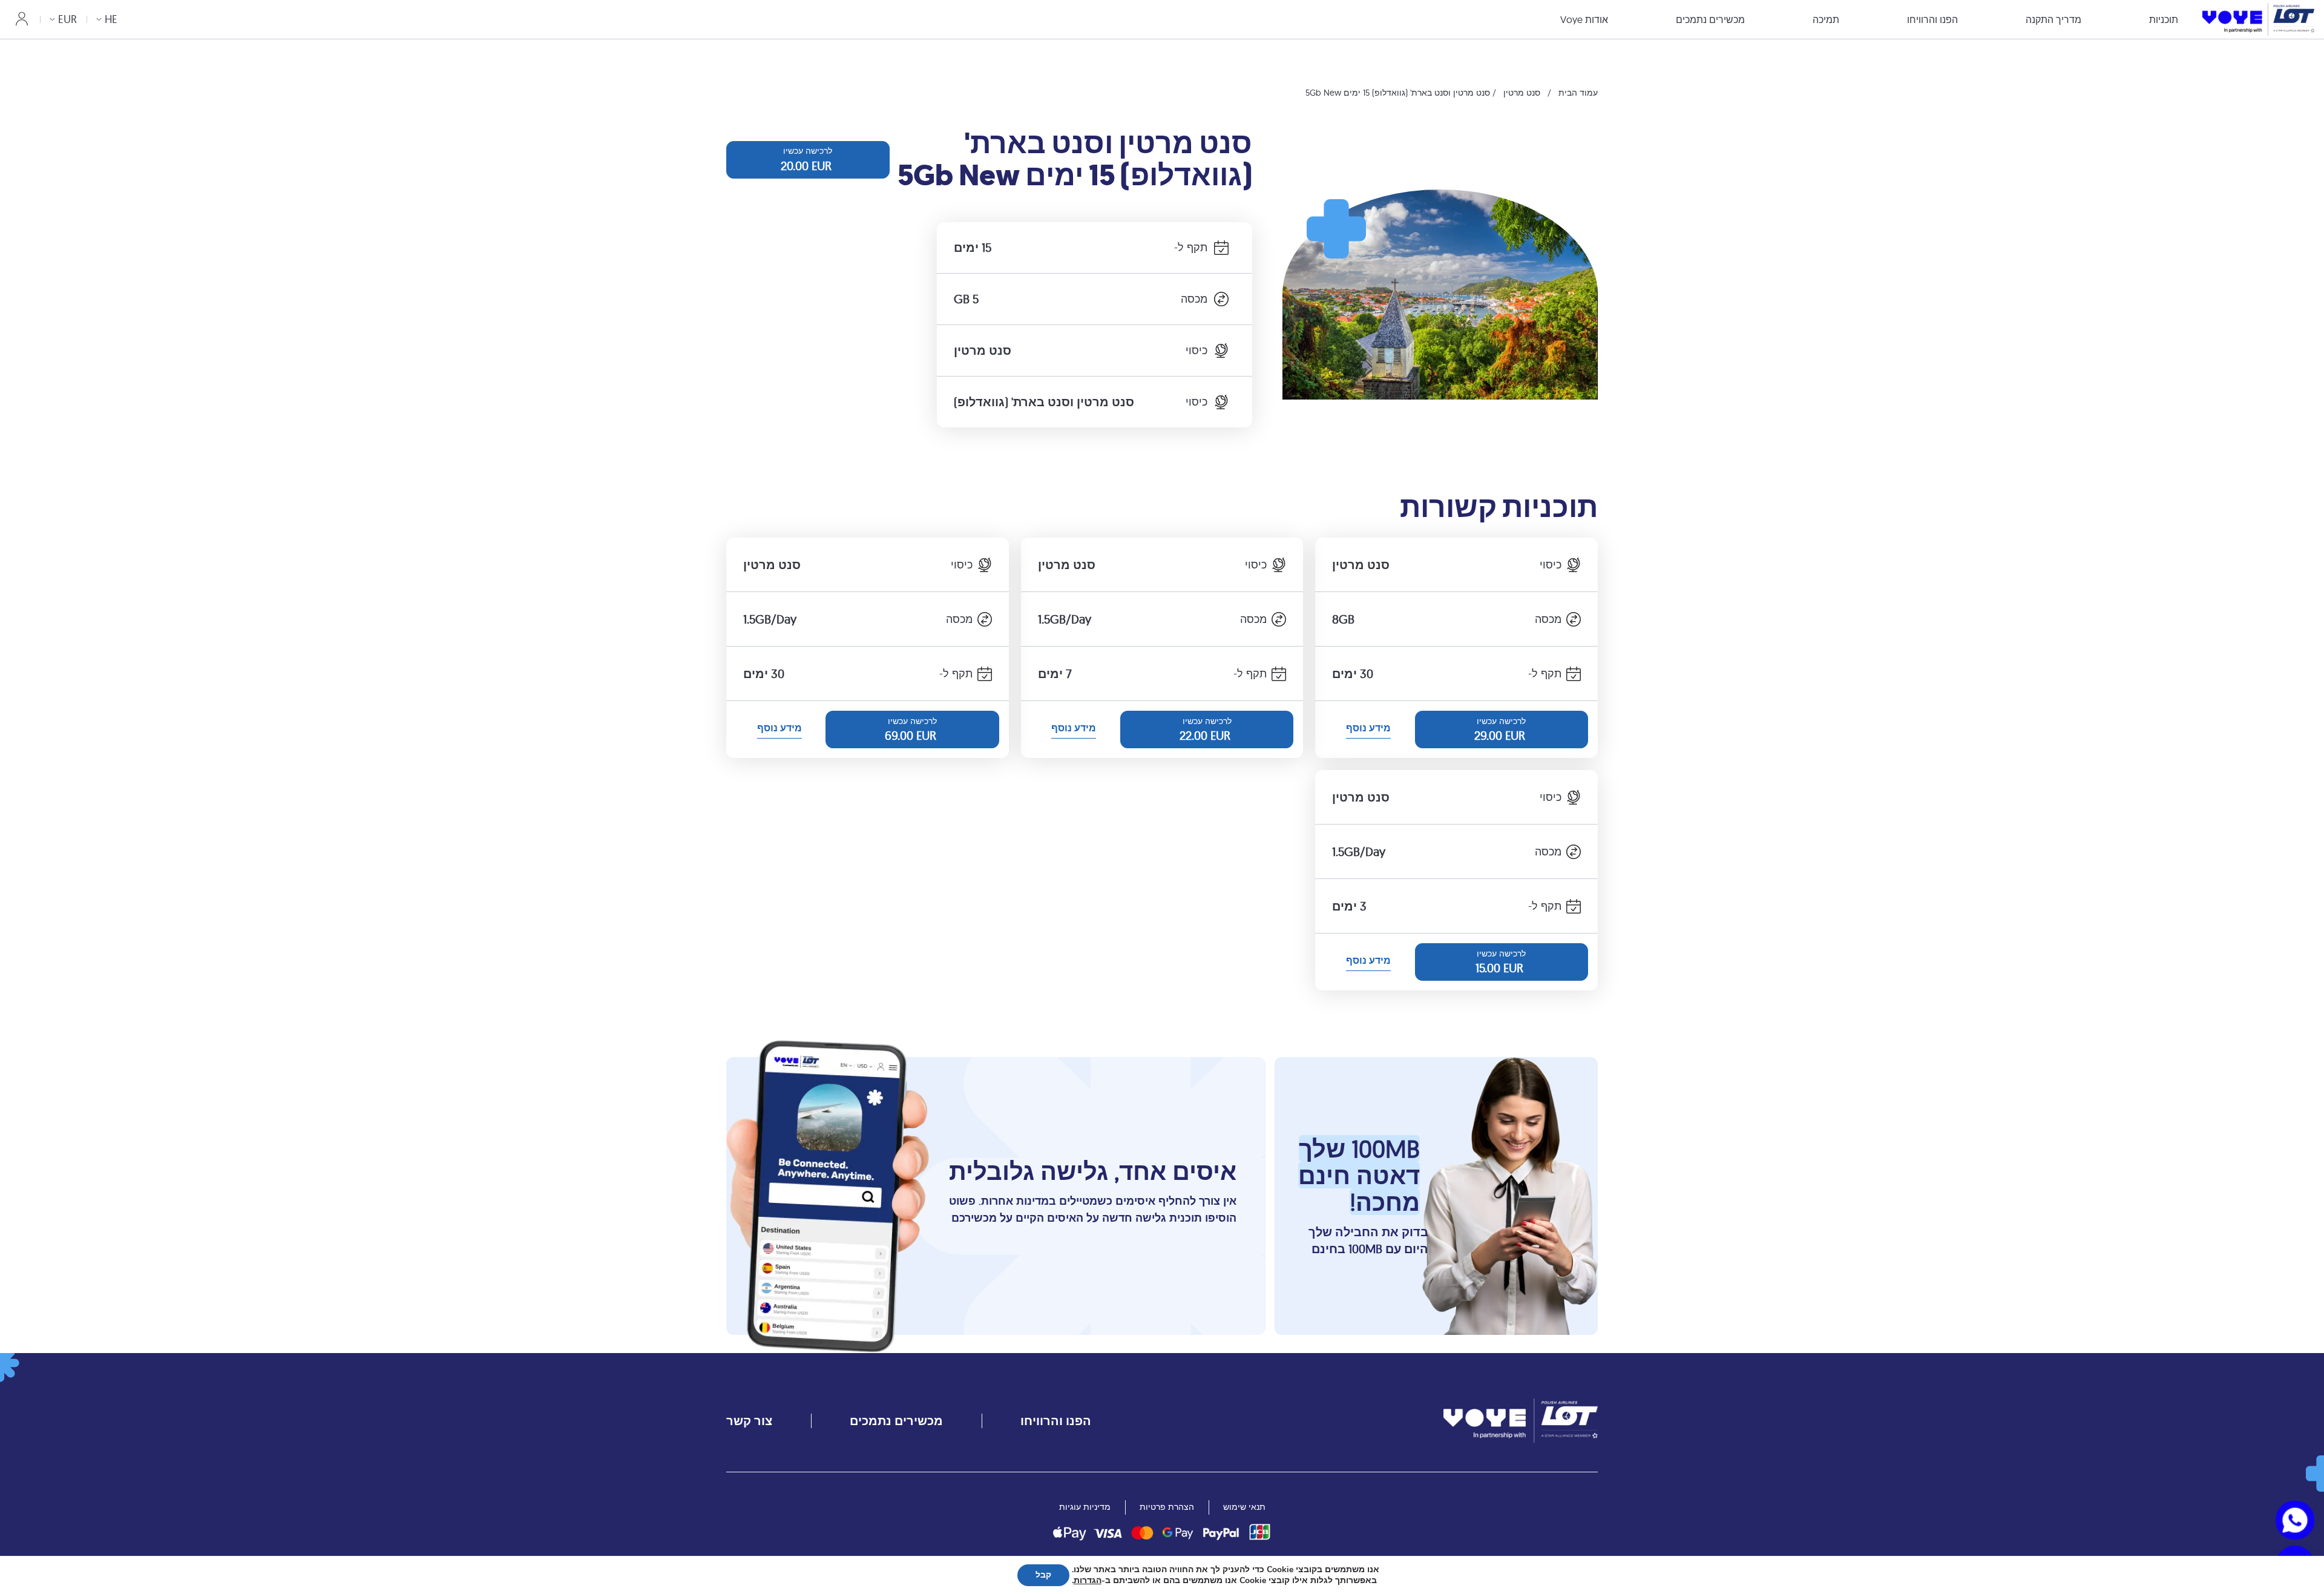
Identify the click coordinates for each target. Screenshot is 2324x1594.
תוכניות (2164, 19)
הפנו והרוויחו (1932, 19)
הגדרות (1088, 1581)
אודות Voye (1584, 19)
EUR (67, 19)
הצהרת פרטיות (1167, 1507)
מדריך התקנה (2053, 19)
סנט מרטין (1522, 93)
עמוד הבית (1578, 93)
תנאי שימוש (1244, 1507)
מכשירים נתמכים (1710, 19)
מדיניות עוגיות (1085, 1507)
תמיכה (1826, 19)
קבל (1043, 1575)
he (111, 19)
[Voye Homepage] (2258, 19)
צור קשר (749, 1421)
